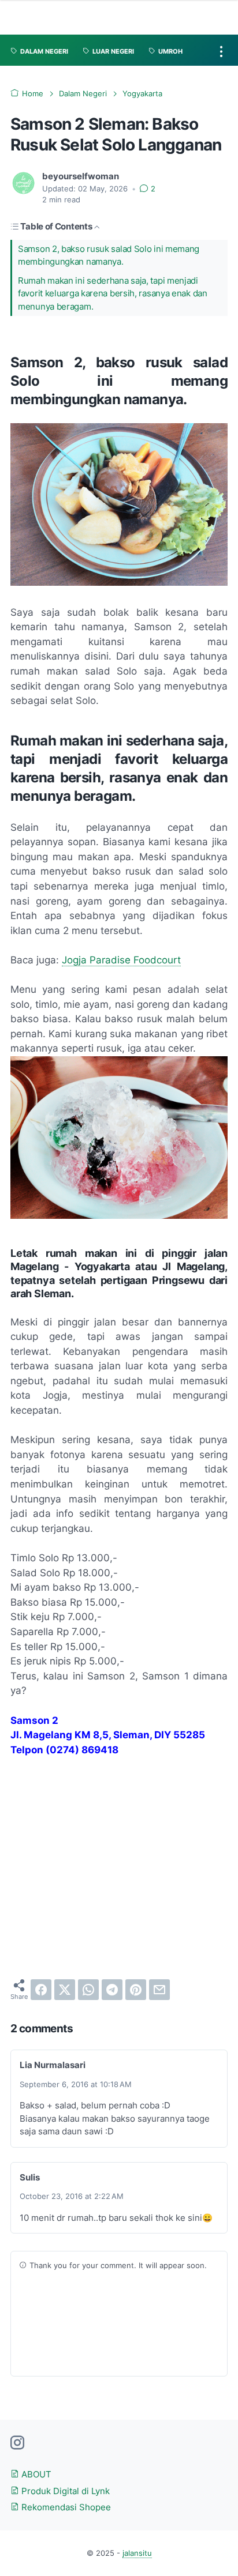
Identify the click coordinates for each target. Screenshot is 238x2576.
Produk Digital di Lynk (64, 2491)
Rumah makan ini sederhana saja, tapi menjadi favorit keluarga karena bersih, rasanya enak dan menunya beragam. (113, 294)
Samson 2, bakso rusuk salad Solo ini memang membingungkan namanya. (109, 255)
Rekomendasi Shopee (65, 2507)
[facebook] (41, 1990)
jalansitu (137, 2553)
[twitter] (65, 1990)
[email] (159, 1990)
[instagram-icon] (17, 2443)
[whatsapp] (88, 1990)
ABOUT (35, 2475)
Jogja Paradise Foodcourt (121, 960)
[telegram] (112, 1990)
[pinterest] (136, 1990)
